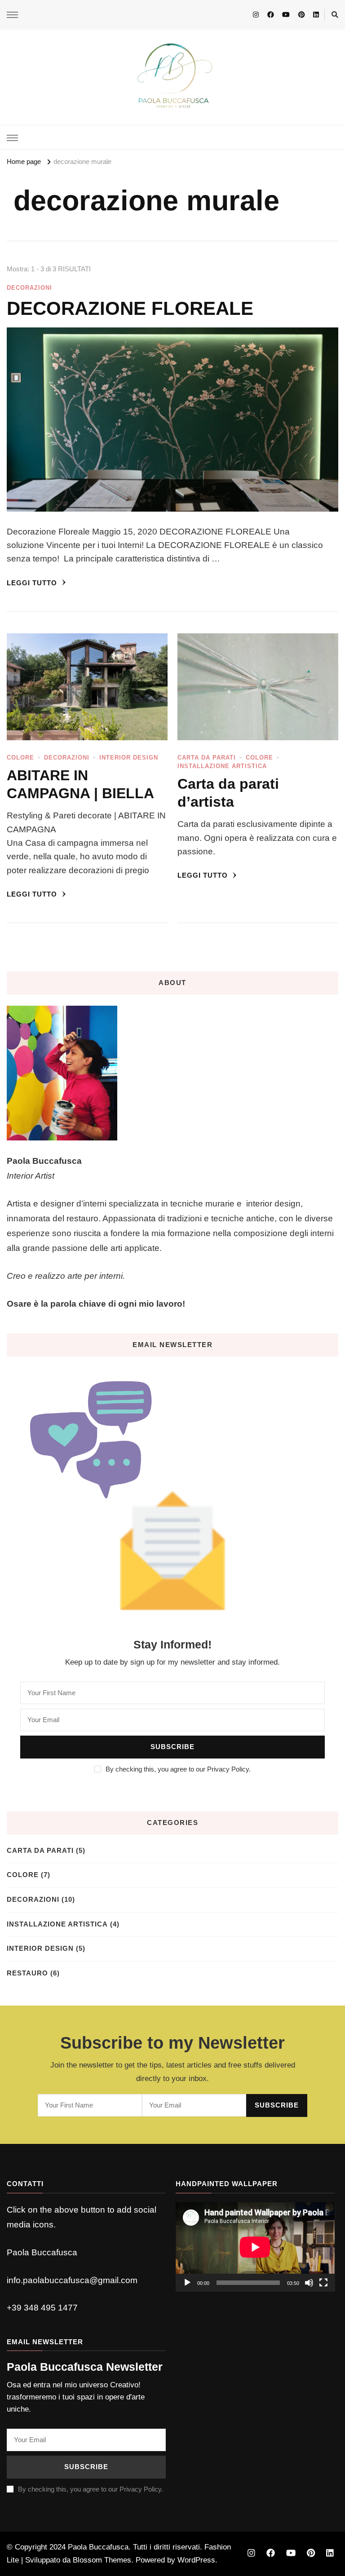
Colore (20, 758)
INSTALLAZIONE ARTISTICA (222, 766)
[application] (255, 2247)
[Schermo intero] (323, 2283)
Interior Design (129, 758)
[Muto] (309, 2283)
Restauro (27, 1973)
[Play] (187, 2283)
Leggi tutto (33, 583)
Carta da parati (207, 758)
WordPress (196, 2560)
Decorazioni (29, 288)
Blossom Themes (102, 2560)
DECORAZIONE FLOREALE (130, 308)
